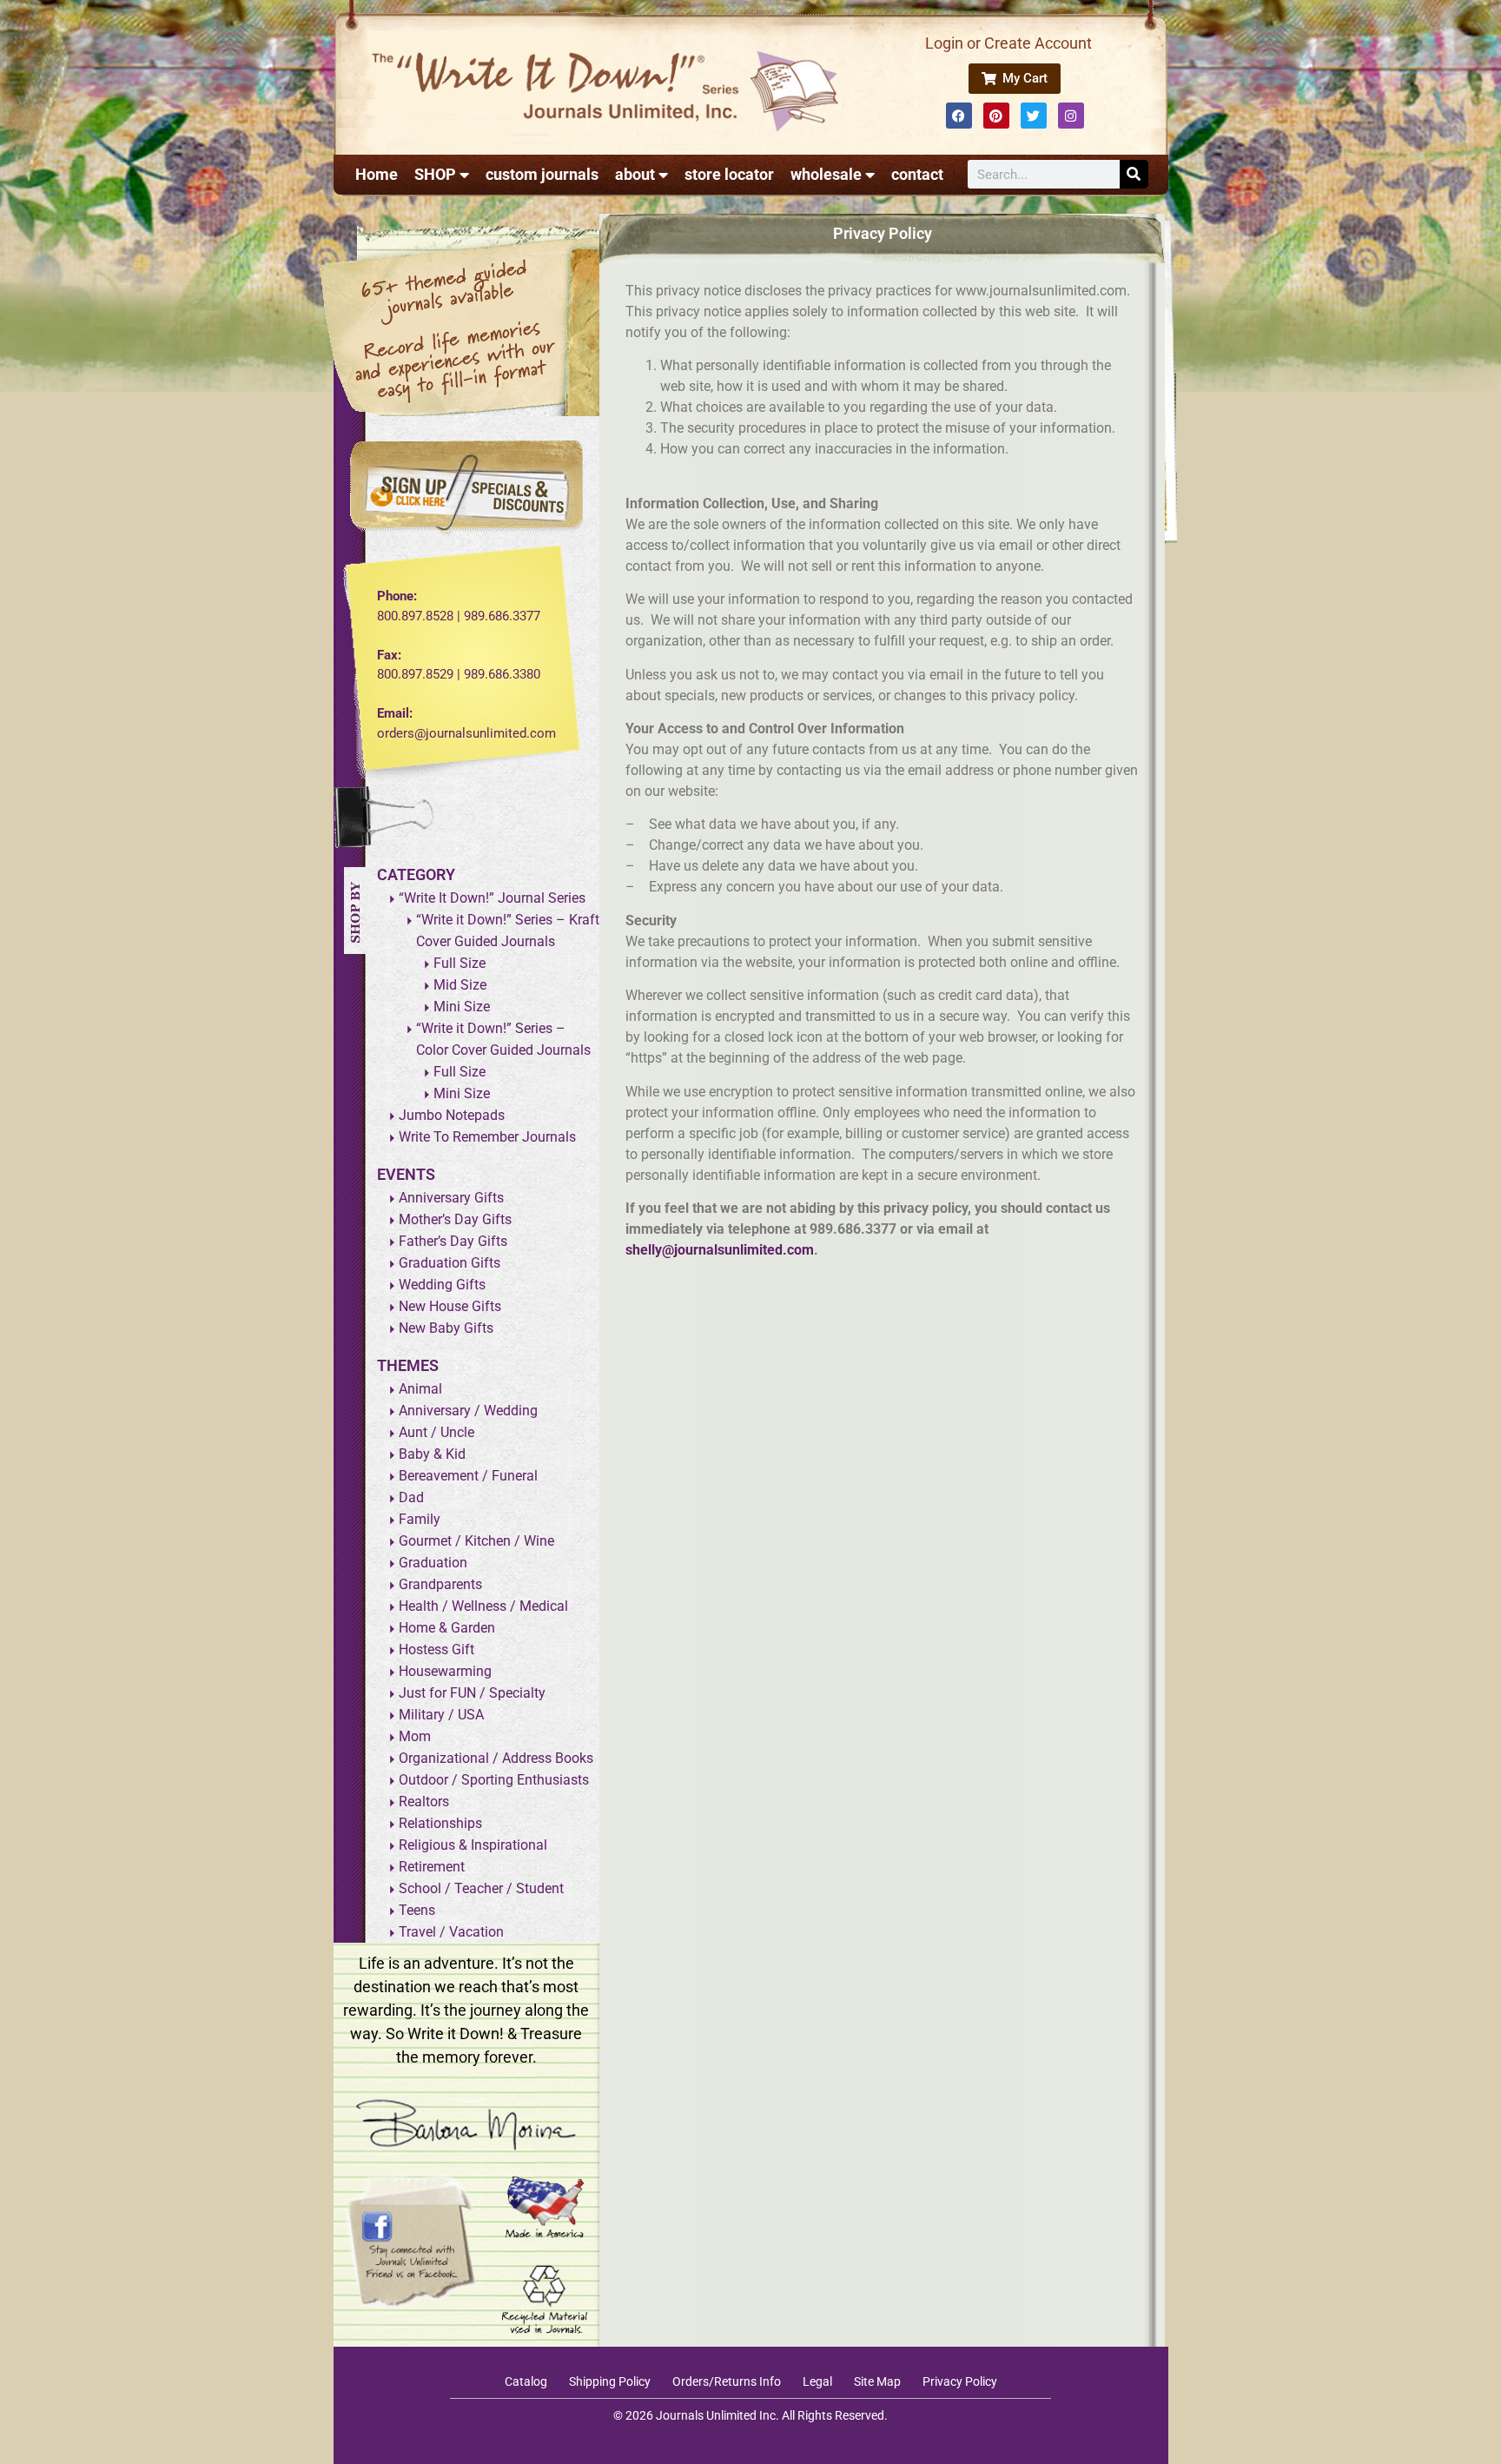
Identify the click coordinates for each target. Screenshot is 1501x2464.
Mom (415, 1736)
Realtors (424, 1802)
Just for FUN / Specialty (472, 1693)
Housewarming (445, 1671)
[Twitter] (1034, 116)
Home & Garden (447, 1628)
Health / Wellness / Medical (483, 1606)
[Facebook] (959, 116)
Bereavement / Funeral (468, 1476)
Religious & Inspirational (473, 1845)
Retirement (432, 1867)
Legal (817, 2381)
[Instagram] (1071, 116)
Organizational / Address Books (496, 1758)
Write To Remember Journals (487, 1137)
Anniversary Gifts (451, 1198)
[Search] (1134, 174)
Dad (411, 1497)
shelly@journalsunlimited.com (720, 1250)
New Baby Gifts (446, 1328)
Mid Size (460, 985)
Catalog (526, 2381)
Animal (420, 1389)
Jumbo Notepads (452, 1115)
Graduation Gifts (450, 1263)
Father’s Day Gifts (453, 1241)
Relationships (440, 1823)
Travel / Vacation (451, 1932)
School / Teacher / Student (481, 1888)
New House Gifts (450, 1306)
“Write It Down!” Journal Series (492, 898)
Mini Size (462, 1007)
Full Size (460, 963)
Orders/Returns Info (727, 2381)
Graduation (433, 1563)
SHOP (435, 174)
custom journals (542, 174)
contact (917, 174)
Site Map (877, 2381)
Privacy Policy (960, 2381)
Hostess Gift (436, 1649)
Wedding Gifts (442, 1285)
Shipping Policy (610, 2381)
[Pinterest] (996, 116)
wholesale (826, 174)
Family (420, 1519)
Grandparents (440, 1584)
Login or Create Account (1008, 43)
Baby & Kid (432, 1454)
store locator (729, 174)
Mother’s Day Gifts (455, 1219)
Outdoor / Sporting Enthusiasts (494, 1780)
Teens (417, 1910)
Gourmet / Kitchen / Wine (476, 1541)
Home (377, 174)
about (635, 174)
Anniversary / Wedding (468, 1411)
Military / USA (441, 1715)
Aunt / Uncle (436, 1432)
